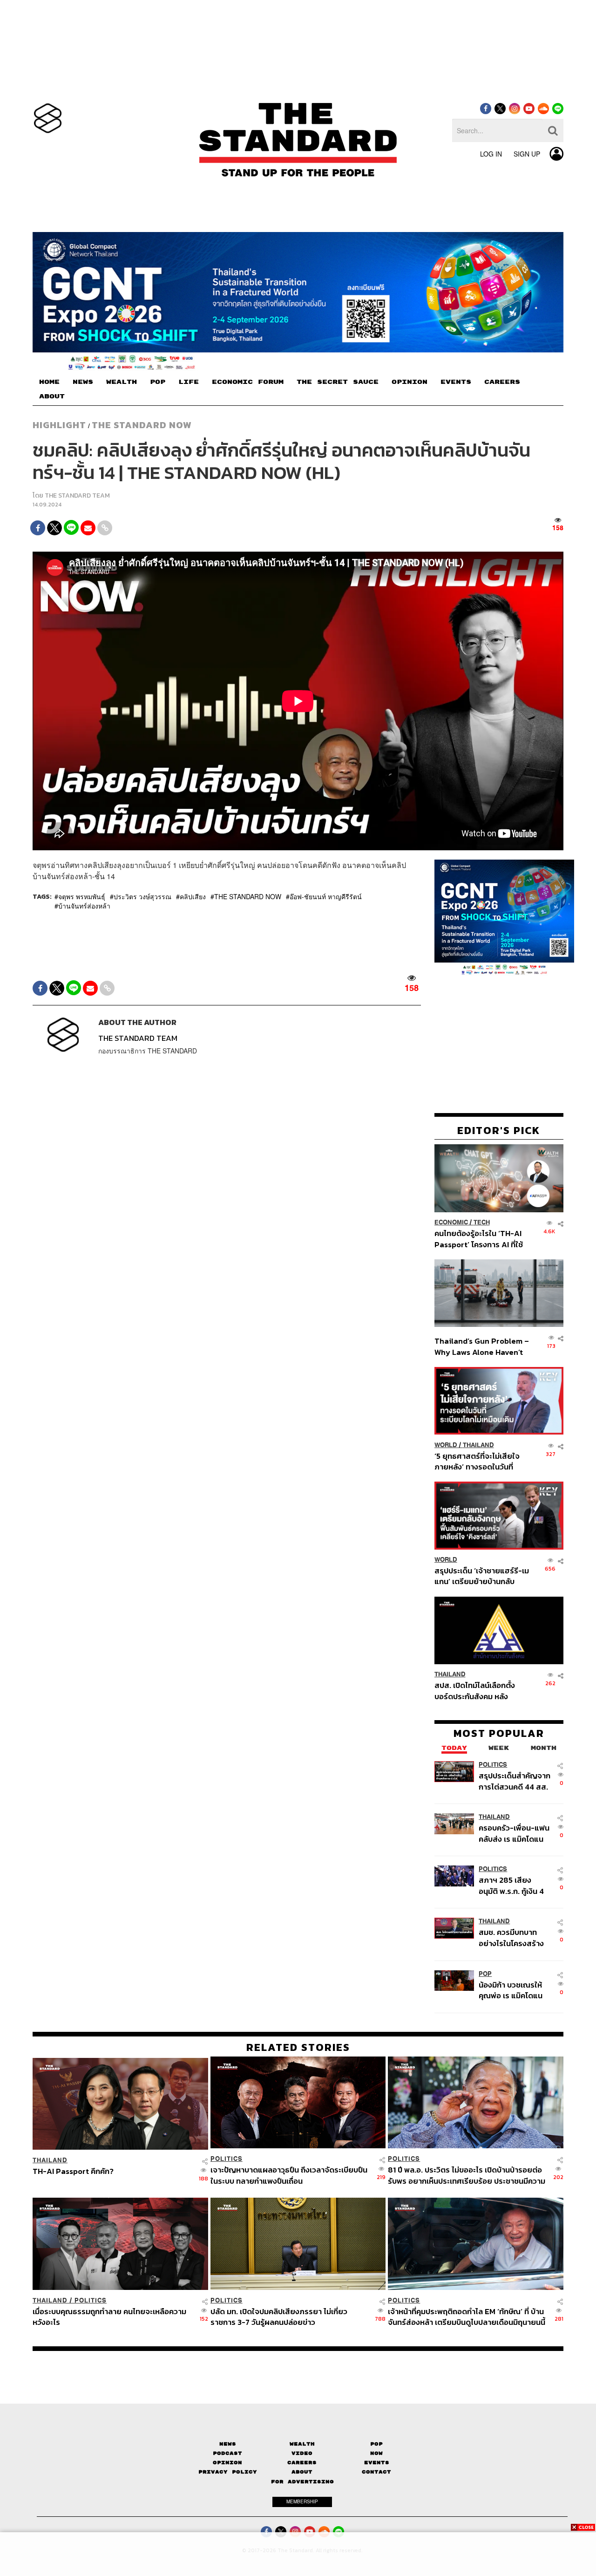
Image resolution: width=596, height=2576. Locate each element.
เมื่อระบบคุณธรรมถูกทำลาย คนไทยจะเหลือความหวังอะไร (109, 2316)
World (446, 1445)
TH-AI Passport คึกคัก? (73, 2172)
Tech (482, 1223)
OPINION (410, 382)
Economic (451, 1223)
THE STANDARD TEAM (77, 495)
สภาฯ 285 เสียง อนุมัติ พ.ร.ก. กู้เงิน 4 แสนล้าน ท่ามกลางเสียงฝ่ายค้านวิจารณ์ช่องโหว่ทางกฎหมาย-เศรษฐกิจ (513, 1886)
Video (302, 2453)
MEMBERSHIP (302, 2501)
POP (158, 382)
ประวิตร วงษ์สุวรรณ (142, 896)
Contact (376, 2472)
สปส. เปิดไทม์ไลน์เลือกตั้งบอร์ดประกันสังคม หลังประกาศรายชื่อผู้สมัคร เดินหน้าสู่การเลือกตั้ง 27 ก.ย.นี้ (478, 1691)
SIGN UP (527, 154)
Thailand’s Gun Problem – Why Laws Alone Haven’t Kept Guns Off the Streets (482, 1347)
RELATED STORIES (298, 2047)
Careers (302, 2463)
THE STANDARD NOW (142, 425)
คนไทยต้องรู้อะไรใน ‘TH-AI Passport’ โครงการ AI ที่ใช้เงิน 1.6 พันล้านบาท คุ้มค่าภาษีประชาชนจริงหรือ (481, 1239)
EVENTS (456, 382)
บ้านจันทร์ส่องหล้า (84, 906)
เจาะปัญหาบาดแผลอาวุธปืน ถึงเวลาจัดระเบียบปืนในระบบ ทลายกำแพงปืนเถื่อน (289, 2175)
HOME (49, 382)
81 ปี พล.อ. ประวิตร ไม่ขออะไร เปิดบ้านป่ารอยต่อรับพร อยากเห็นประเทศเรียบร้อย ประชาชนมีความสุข (467, 2175)
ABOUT (52, 396)
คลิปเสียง (193, 896)
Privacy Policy (228, 2472)
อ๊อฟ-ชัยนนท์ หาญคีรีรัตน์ (326, 896)
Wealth (302, 2444)
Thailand (478, 1445)
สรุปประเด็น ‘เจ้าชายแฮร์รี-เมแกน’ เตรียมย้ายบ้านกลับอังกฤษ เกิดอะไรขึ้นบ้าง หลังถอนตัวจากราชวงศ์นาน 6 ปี (482, 1576)
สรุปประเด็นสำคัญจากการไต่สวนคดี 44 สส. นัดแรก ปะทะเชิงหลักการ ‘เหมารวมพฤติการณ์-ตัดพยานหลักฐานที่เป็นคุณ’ (515, 1781)
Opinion (227, 2463)
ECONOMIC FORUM (248, 382)
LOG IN (491, 154)
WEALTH (122, 382)
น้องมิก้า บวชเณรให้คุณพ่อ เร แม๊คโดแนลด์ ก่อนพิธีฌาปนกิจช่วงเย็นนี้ (511, 1990)
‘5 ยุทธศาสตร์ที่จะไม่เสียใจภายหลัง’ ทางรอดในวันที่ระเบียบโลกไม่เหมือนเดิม (477, 1461)
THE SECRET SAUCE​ (338, 382)
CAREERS (502, 382)
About (302, 2472)
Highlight (59, 425)
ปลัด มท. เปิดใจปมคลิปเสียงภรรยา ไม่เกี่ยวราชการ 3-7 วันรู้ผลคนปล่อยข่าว (279, 2316)
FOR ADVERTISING (302, 2482)
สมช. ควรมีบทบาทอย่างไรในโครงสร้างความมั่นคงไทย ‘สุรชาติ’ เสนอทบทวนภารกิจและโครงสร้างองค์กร (512, 1938)
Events (377, 2463)
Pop (376, 2444)
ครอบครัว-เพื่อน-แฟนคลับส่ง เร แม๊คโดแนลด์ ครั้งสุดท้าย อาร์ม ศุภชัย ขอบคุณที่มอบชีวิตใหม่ (514, 1834)
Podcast (227, 2453)
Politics (493, 1765)
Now (376, 2453)
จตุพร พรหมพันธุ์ (82, 896)
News (228, 2444)
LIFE (189, 382)
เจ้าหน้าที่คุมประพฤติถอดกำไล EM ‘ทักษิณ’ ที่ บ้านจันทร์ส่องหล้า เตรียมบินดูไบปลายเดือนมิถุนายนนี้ (467, 2316)
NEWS (83, 382)
